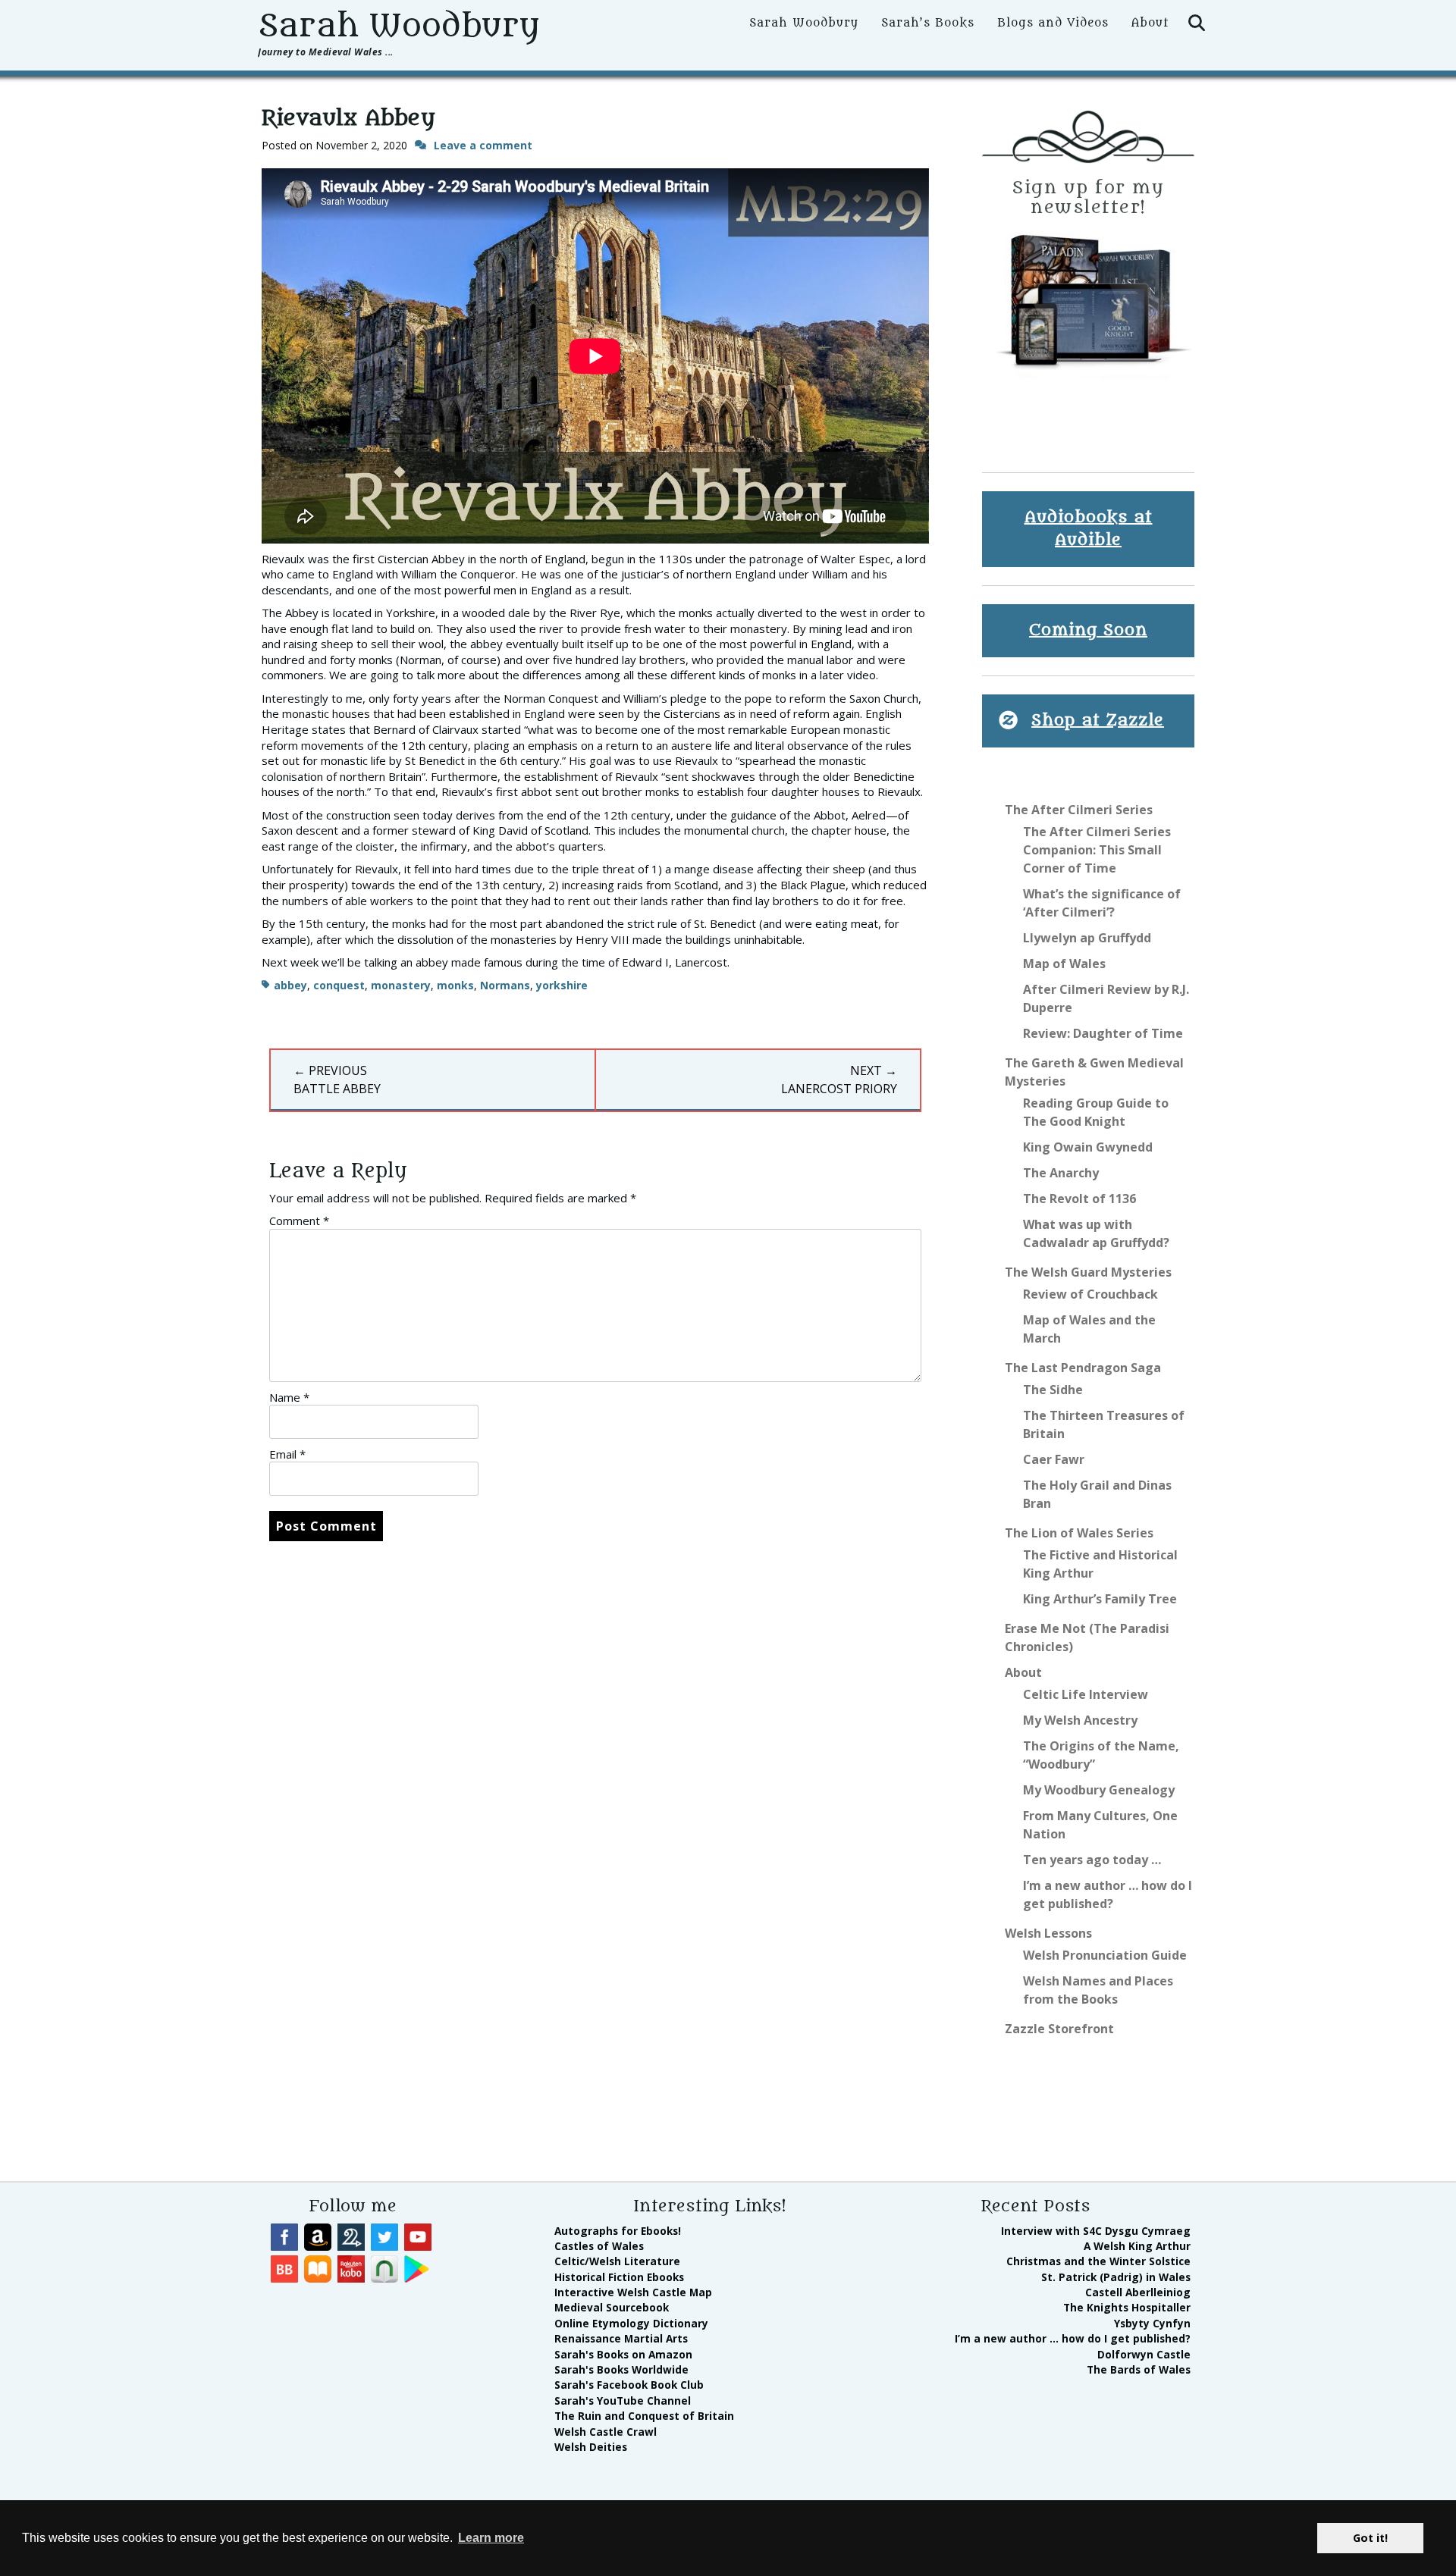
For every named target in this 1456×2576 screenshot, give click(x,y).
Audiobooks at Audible (1089, 529)
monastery (401, 985)
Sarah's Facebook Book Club (629, 2385)
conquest (339, 985)
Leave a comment (483, 145)
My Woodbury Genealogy (1099, 1790)
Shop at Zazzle (1098, 721)
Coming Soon (1088, 630)
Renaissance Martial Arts (621, 2338)
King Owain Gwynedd (1088, 1147)
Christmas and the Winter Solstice (1098, 2261)
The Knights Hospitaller (1127, 2307)
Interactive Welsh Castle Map (633, 2292)
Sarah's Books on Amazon (623, 2354)
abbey (290, 985)
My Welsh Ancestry (1080, 1720)
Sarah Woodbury (399, 26)
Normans (505, 985)
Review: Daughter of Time (1103, 1033)
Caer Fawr (1054, 1459)
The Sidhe (1053, 1390)
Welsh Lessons (1048, 1933)
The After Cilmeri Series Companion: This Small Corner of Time (1097, 850)
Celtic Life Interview (1086, 1694)
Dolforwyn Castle (1144, 2354)
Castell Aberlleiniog (1138, 2292)
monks (455, 985)
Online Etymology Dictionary (631, 2323)
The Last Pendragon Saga (1083, 1368)
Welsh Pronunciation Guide (1105, 1955)
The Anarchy (1061, 1173)
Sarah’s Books (928, 23)
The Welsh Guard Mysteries (1088, 1272)
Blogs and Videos (1053, 23)
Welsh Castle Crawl (606, 2432)
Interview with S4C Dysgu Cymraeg (1096, 2231)
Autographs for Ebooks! (618, 2231)
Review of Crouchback (1090, 1294)
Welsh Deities (591, 2447)
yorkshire (562, 985)
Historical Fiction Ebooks (619, 2277)
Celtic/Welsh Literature (617, 2261)
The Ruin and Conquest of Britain (644, 2416)
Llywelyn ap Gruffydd (1087, 938)
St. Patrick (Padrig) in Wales (1116, 2277)
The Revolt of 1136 (1079, 1199)
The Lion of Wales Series (1079, 1533)
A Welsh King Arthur (1137, 2246)
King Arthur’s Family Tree (1100, 1599)
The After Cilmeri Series (1079, 810)
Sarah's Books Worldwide (621, 2369)
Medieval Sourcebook (612, 2307)
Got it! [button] (1370, 2538)
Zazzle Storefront (1059, 2029)
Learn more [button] (491, 2538)
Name (289, 1397)
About (1150, 23)
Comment (299, 1221)
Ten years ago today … (1092, 1860)
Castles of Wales (599, 2246)
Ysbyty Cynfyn (1152, 2323)
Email (287, 1454)
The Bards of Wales (1139, 2369)
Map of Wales (1064, 964)
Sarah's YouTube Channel (623, 2401)
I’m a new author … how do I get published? (1073, 2338)
